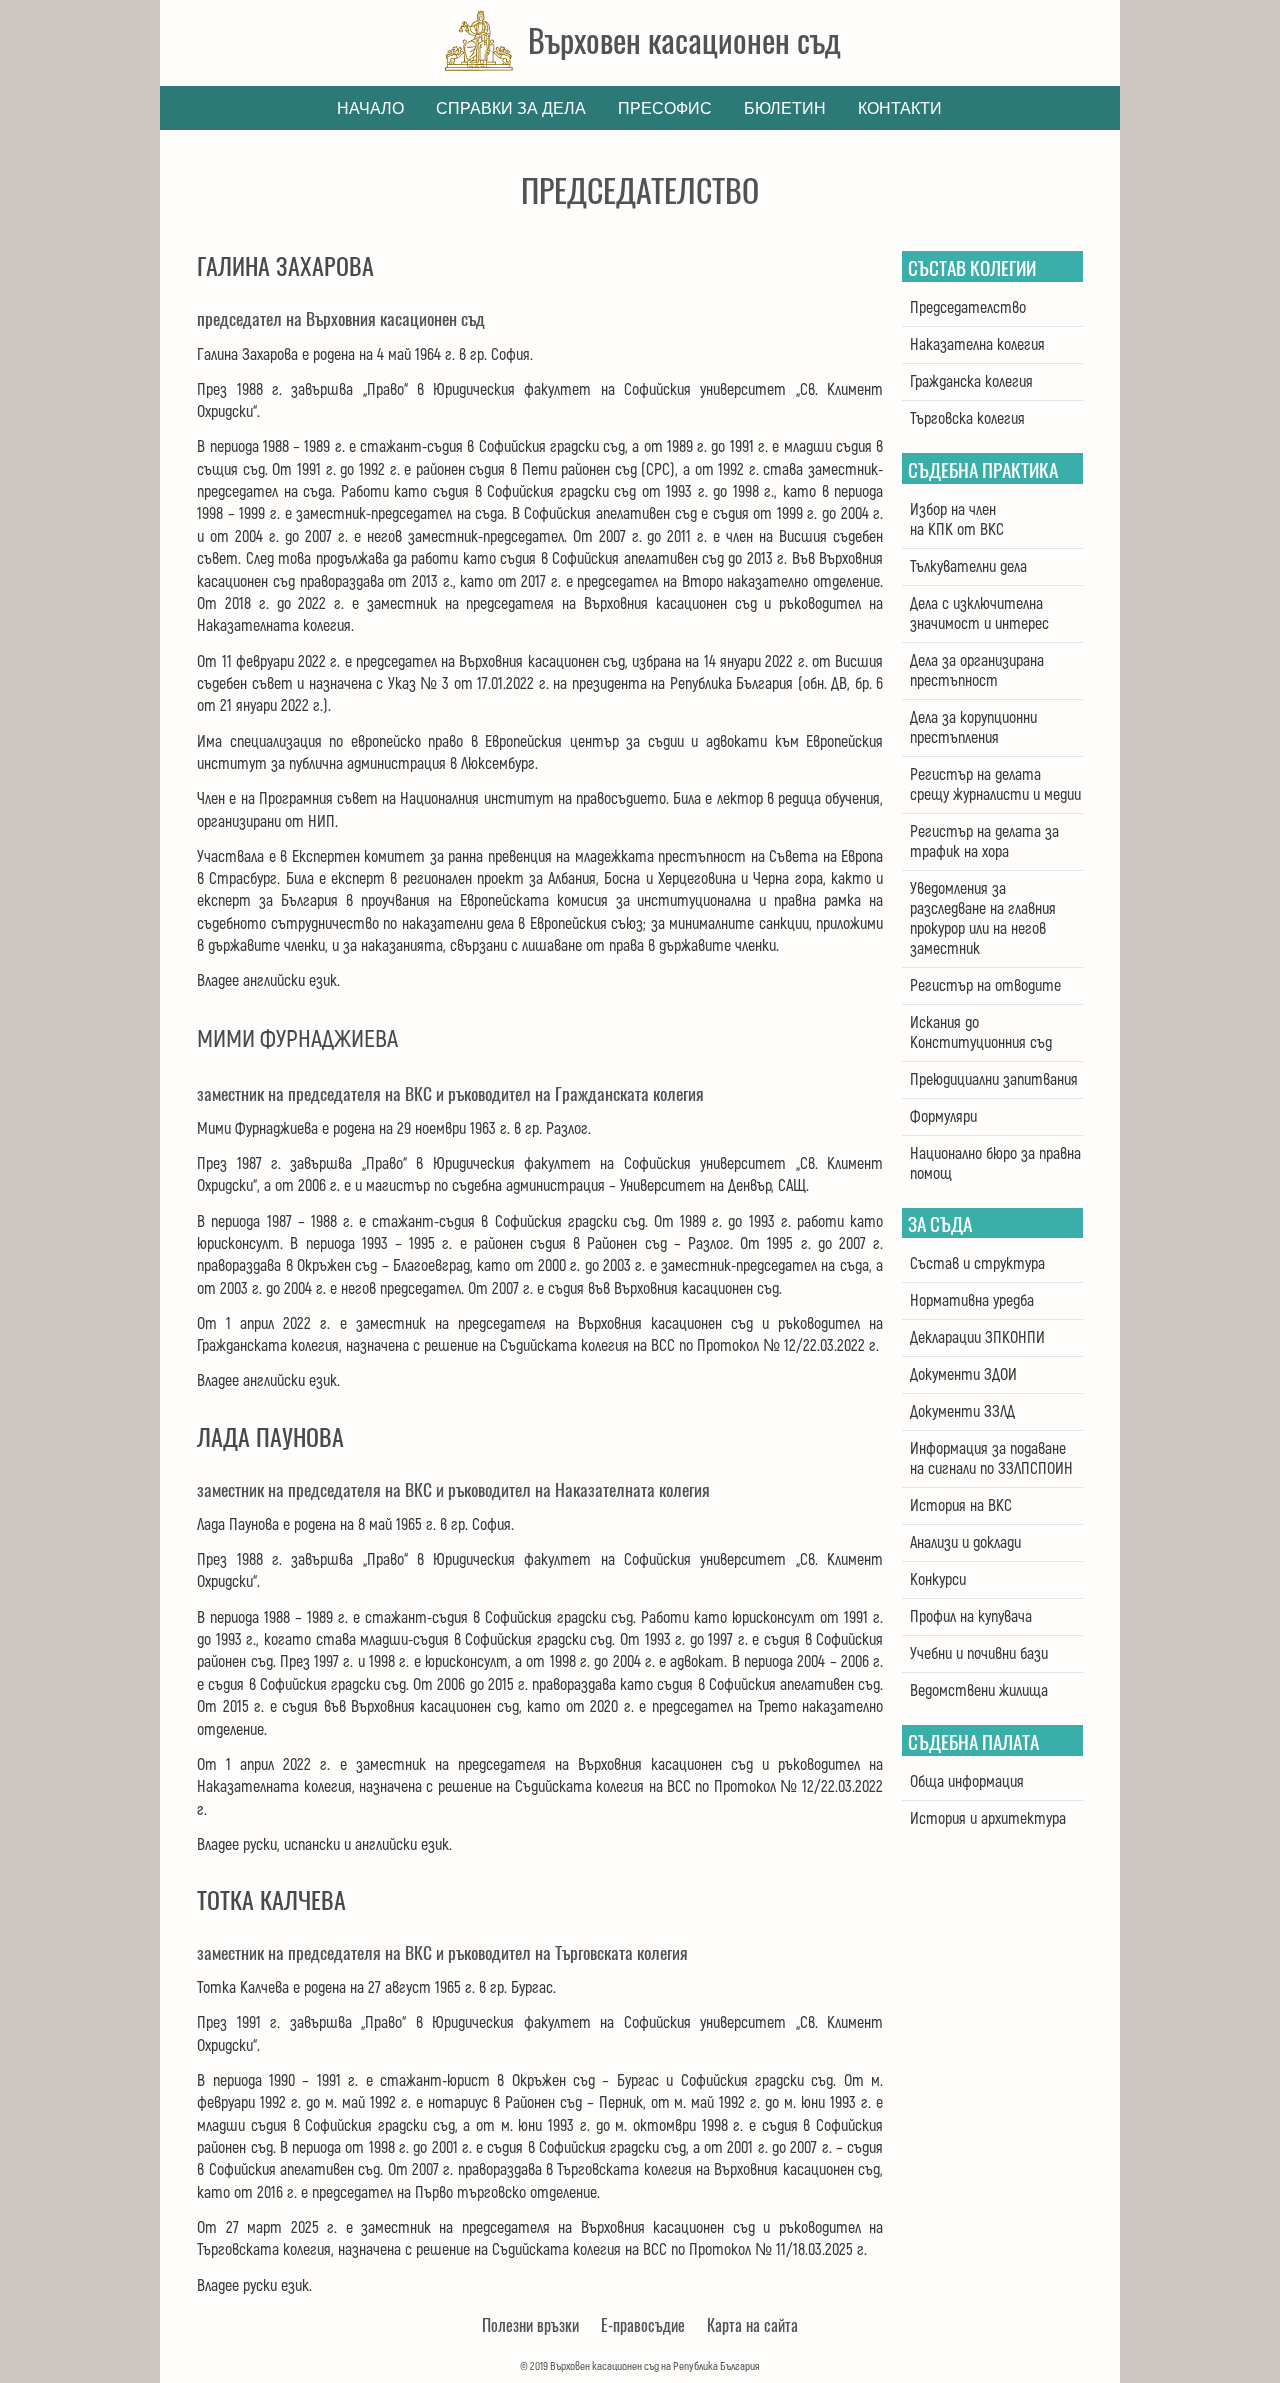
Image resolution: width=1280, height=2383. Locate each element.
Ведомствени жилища (979, 1691)
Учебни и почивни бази (979, 1654)
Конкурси (938, 1580)
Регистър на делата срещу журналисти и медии (995, 785)
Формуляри (943, 1117)
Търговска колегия (967, 419)
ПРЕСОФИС (665, 108)
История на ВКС (961, 1506)
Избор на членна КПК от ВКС (957, 520)
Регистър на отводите (985, 986)
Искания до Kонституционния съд (981, 1033)
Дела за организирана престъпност (977, 671)
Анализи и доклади (965, 1543)
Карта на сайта (752, 2325)
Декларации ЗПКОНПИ (977, 1338)
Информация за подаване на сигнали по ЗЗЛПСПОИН (991, 1459)
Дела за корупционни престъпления (973, 728)
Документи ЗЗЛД (962, 1412)
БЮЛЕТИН (785, 108)
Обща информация (967, 1782)
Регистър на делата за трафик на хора (984, 842)
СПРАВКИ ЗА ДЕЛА (511, 108)
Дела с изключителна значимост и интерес (979, 614)
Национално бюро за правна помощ (995, 1164)
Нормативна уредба (972, 1301)
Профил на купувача (971, 1617)
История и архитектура (988, 1819)
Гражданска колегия (971, 382)
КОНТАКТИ (900, 108)
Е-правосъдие (643, 2325)
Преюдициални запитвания (994, 1080)
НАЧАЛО (370, 108)
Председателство (968, 308)
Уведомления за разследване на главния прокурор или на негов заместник (983, 919)
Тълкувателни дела (968, 567)
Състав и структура (977, 1264)
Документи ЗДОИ (963, 1375)
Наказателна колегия (977, 345)
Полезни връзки (530, 2325)
